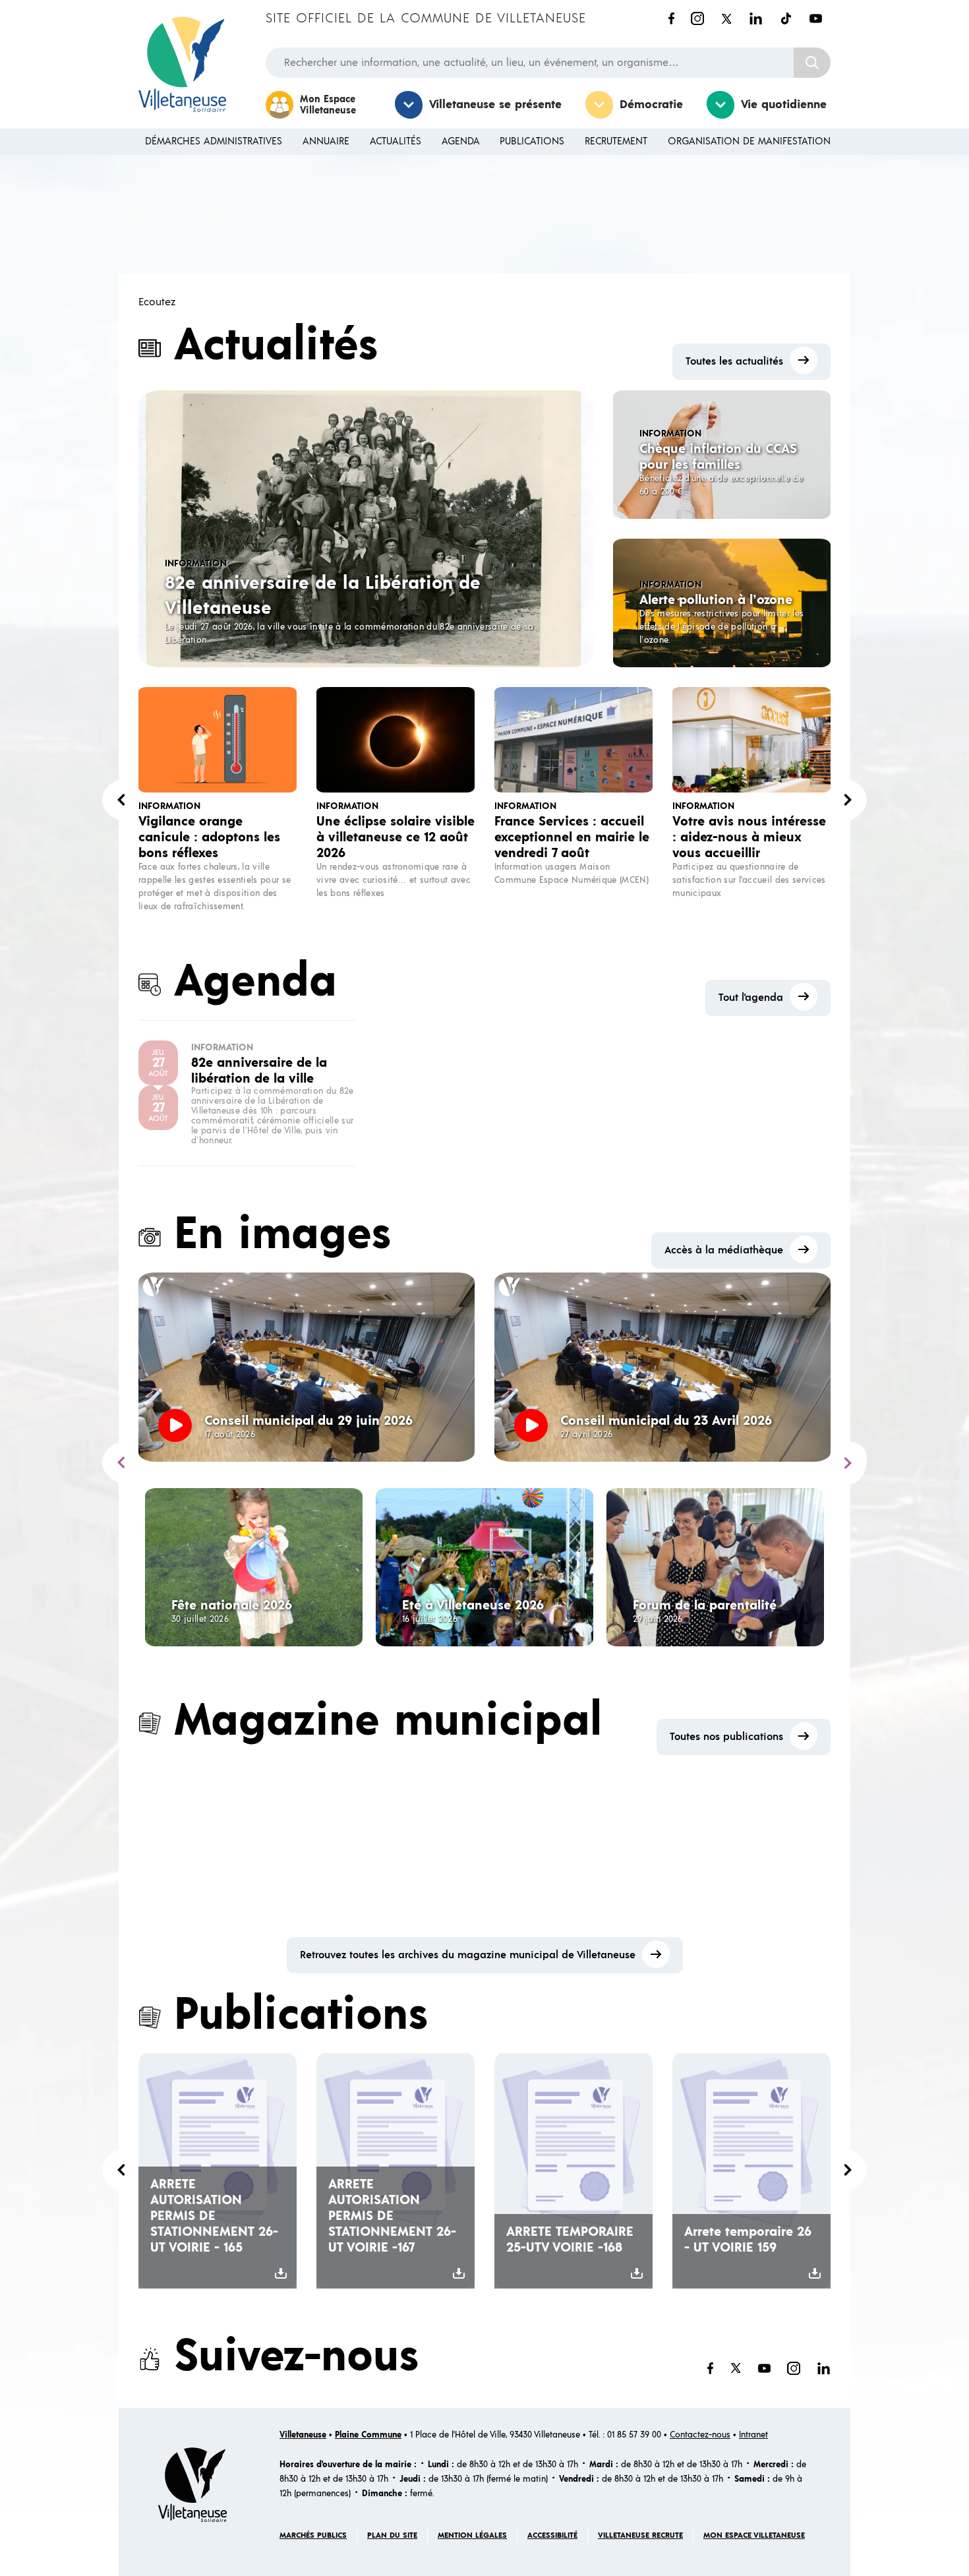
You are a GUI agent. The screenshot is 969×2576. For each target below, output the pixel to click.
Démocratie (651, 105)
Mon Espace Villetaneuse (328, 105)
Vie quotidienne (784, 105)
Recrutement (616, 141)
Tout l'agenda (751, 998)
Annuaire (326, 141)
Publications (532, 141)
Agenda (461, 141)
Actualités (396, 141)
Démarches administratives (214, 141)
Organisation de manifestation (749, 141)
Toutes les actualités (734, 361)
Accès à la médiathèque (724, 1250)
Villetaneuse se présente (495, 105)
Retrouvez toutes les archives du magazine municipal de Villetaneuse (468, 1955)
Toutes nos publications (726, 1737)
